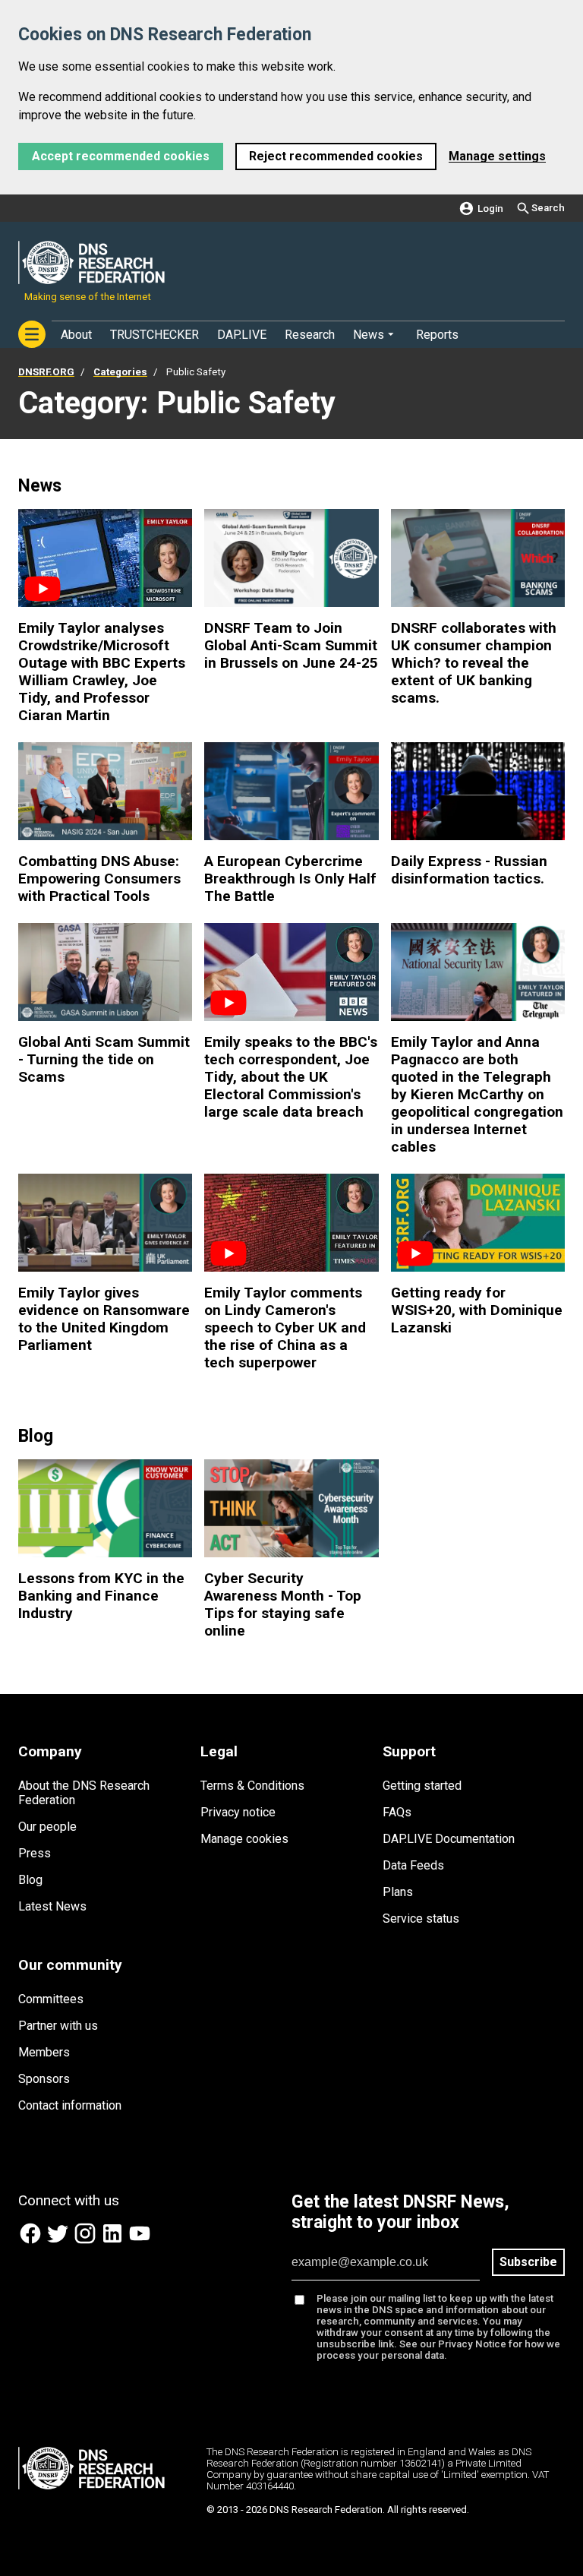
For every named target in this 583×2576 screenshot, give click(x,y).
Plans (398, 1892)
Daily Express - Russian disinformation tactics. (469, 870)
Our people (47, 1827)
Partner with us (58, 2026)
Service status (421, 1919)
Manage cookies (244, 1839)
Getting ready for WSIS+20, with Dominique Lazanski (477, 1310)
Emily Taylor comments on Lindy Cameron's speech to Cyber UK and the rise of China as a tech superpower (285, 1328)
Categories (120, 372)
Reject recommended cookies (336, 156)
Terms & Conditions (252, 1786)
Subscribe (528, 2262)
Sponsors (44, 2079)
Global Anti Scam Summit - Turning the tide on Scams (104, 1059)
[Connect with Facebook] (32, 2241)
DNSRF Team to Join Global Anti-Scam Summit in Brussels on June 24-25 (291, 645)
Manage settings (497, 156)
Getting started (422, 1786)
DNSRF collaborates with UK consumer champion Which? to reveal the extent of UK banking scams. (474, 663)
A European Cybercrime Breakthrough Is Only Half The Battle (290, 879)
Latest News (52, 1906)
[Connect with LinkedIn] (114, 2241)
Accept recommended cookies (121, 156)
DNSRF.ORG (46, 372)
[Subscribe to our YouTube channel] (140, 2241)
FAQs (397, 1812)
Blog (30, 1880)
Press (35, 1853)
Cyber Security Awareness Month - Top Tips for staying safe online (283, 1604)
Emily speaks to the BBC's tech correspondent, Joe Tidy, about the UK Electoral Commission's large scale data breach (291, 1077)
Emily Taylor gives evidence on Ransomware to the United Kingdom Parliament (104, 1319)
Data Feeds (413, 1865)
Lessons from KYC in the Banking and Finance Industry (101, 1596)
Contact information (70, 2105)
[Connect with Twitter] (59, 2241)
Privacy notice (238, 1812)
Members (44, 2052)
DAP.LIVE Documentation (449, 1839)
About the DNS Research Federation (84, 1793)
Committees (51, 1999)
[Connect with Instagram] (87, 2241)
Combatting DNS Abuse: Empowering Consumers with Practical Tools (99, 879)
